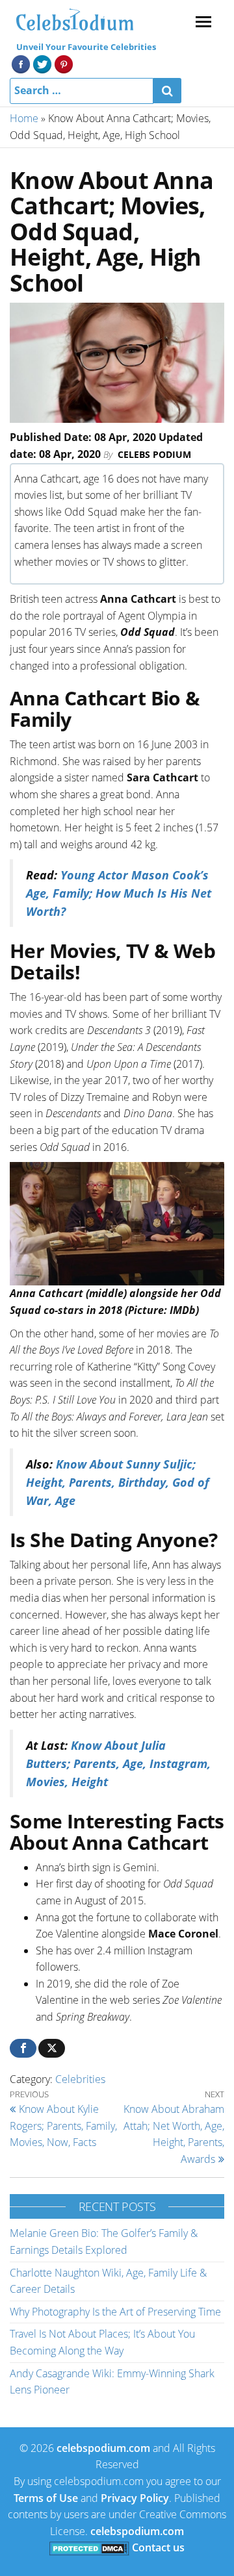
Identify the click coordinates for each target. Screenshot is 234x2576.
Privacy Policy (135, 2498)
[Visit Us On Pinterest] (63, 63)
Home (24, 118)
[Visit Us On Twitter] (42, 63)
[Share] (23, 2048)
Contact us (158, 2547)
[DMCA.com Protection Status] (89, 2547)
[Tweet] (52, 2048)
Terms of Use (46, 2498)
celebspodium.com (103, 2448)
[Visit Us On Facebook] (20, 63)
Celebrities (80, 2079)
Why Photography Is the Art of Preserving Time (115, 2312)
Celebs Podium (154, 454)
